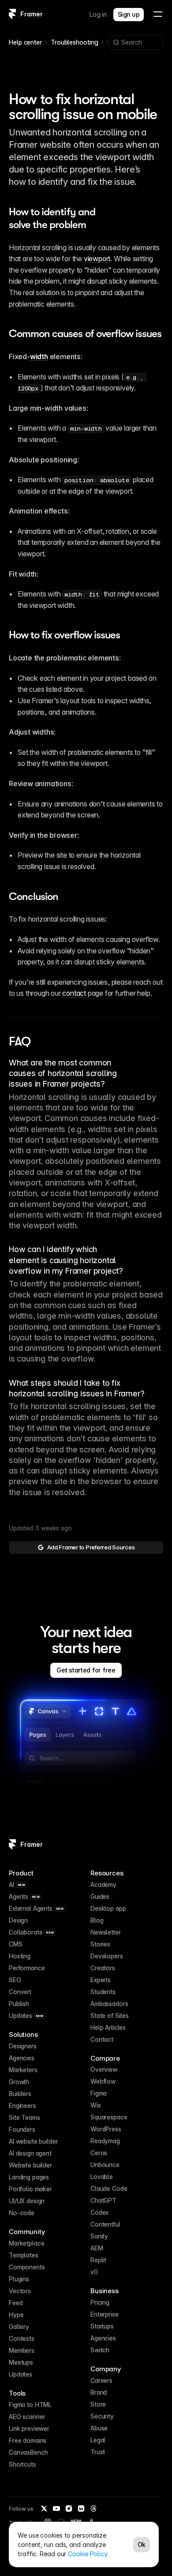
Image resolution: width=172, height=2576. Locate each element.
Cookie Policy (88, 2554)
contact (74, 993)
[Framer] (12, 14)
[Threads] (93, 2509)
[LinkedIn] (81, 2509)
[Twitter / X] (44, 2509)
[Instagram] (69, 2509)
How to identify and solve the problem (53, 218)
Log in (98, 14)
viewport (97, 259)
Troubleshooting (75, 42)
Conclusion (34, 896)
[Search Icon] (136, 42)
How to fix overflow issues (64, 635)
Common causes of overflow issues (85, 334)
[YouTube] (56, 2509)
